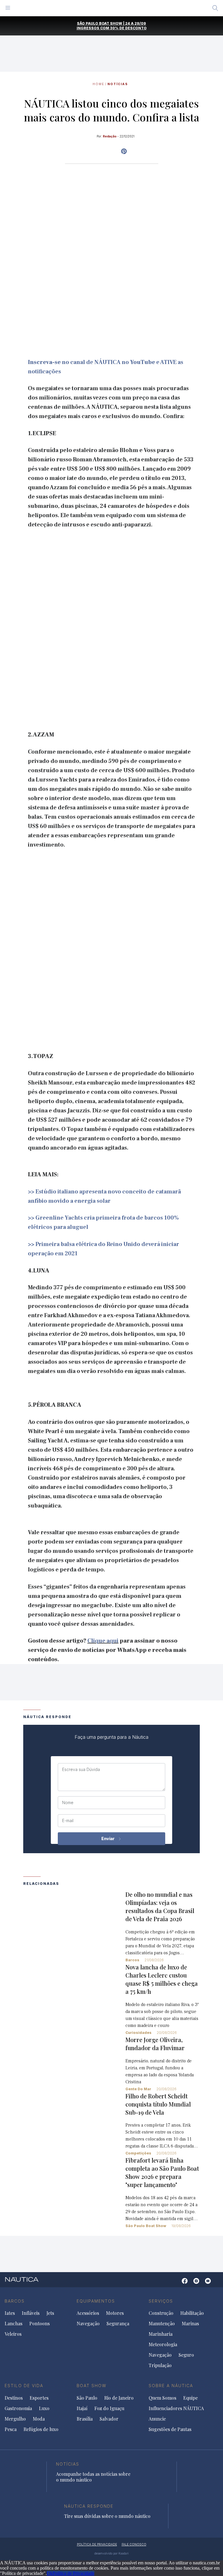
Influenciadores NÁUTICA (176, 2408)
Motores (115, 2313)
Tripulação (160, 2365)
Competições (138, 2153)
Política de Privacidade (73, 2573)
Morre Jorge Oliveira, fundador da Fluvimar (155, 2044)
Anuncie (157, 2419)
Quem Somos (162, 2398)
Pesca (11, 2429)
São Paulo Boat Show (146, 2226)
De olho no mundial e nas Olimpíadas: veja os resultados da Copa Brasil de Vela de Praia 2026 (160, 1907)
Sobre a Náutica (171, 2386)
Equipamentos (96, 2301)
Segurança (118, 2324)
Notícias (118, 84)
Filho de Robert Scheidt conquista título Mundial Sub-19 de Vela (158, 2104)
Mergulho (15, 2419)
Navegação (88, 2324)
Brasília (85, 2419)
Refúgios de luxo (41, 2429)
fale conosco (134, 2544)
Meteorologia (163, 2344)
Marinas (190, 2324)
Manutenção (162, 2324)
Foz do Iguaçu (109, 2408)
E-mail (68, 1821)
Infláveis (31, 2313)
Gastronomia (18, 2408)
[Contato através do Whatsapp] (176, 2284)
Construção (161, 2313)
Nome (68, 1803)
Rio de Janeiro (119, 2398)
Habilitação (192, 2313)
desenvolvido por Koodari (111, 2553)
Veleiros (13, 2334)
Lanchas (14, 2324)
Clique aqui (103, 1641)
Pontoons (39, 2324)
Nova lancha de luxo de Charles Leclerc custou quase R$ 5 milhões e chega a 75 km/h (162, 1979)
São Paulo (87, 2398)
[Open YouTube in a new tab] (124, 151)
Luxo (44, 2408)
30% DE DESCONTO (128, 28)
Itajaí (82, 2408)
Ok (50, 2573)
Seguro (186, 2355)
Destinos (14, 2398)
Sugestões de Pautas (170, 2429)
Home (98, 84)
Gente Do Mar (138, 2089)
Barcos (132, 1960)
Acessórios (88, 2313)
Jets (50, 2313)
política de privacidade (97, 2544)
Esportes (39, 2398)
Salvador (109, 2419)
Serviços (161, 2301)
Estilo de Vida (24, 2386)
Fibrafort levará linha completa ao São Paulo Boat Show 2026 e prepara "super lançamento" (162, 2172)
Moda (39, 2419)
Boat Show (92, 2386)
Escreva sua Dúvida (81, 1770)
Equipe (190, 2398)
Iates (10, 2313)
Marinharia (161, 2334)
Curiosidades (139, 2033)
